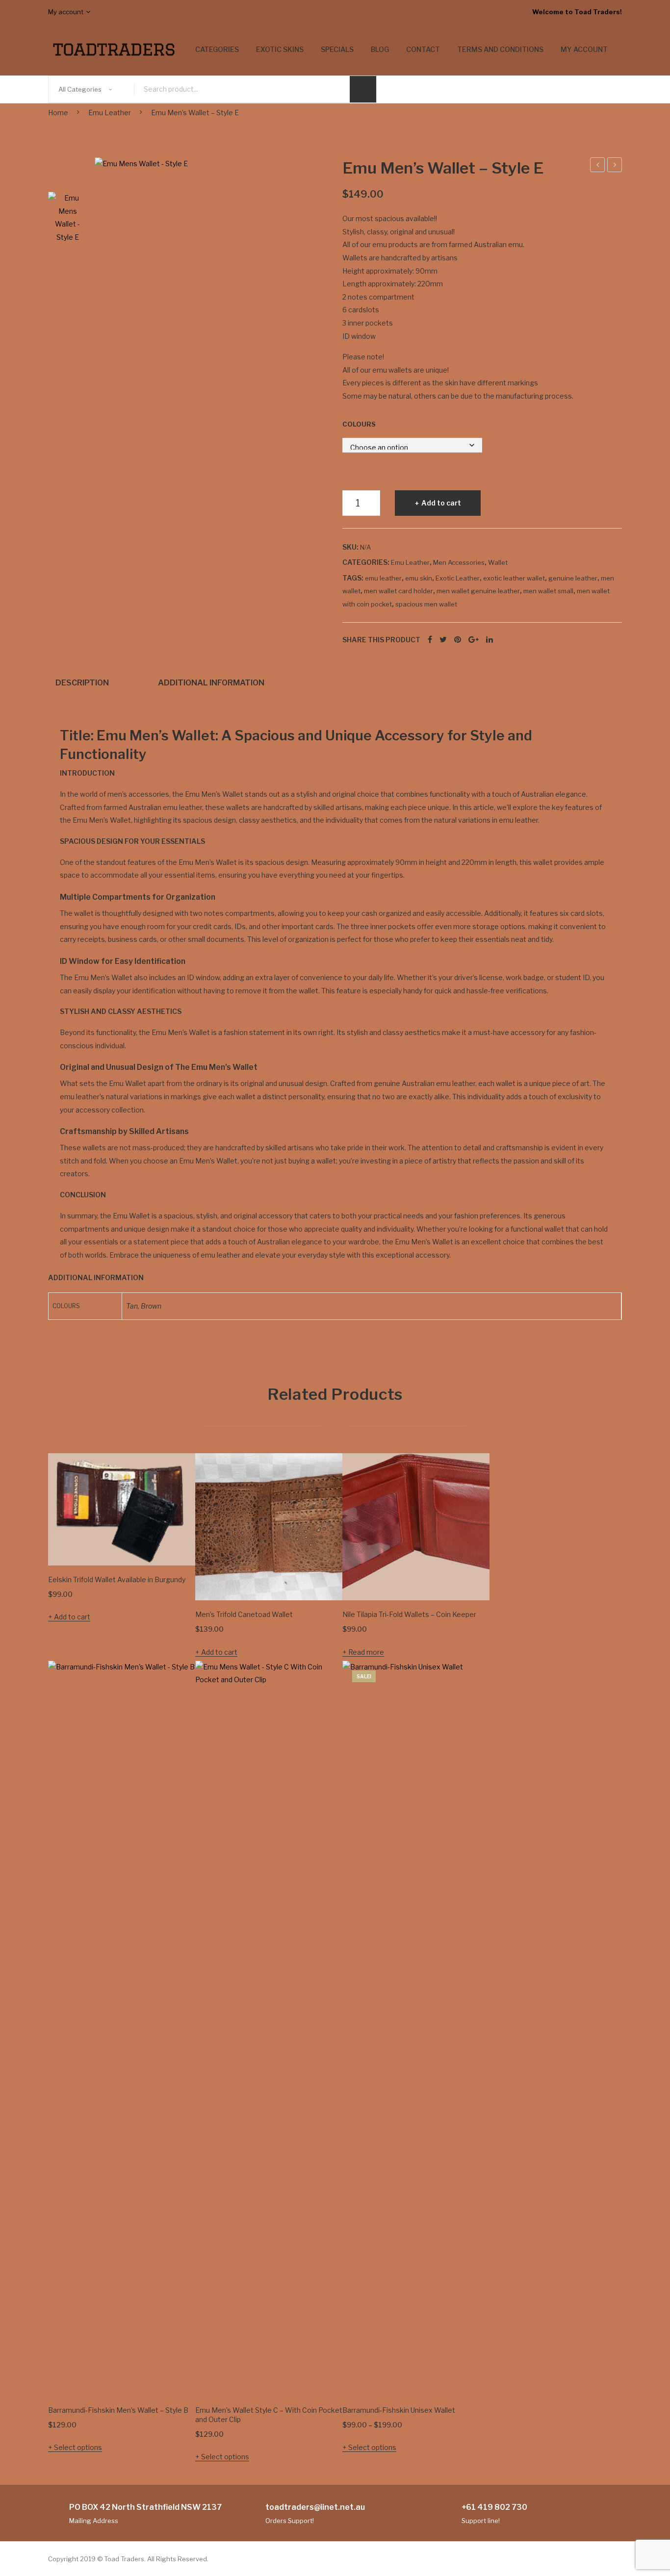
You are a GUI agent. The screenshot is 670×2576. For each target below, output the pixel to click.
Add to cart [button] (72, 1617)
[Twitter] (443, 640)
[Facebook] (430, 640)
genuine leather (573, 578)
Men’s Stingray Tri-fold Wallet (615, 166)
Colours (359, 424)
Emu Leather (110, 113)
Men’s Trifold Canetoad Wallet (244, 1614)
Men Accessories (459, 562)
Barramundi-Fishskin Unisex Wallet (399, 2410)
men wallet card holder (399, 591)
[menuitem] (217, 50)
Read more (366, 1652)
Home (58, 113)
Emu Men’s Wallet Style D (598, 166)
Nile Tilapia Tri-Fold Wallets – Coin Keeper (409, 1614)
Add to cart (441, 503)
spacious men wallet (426, 604)
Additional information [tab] (211, 682)
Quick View (174, 1544)
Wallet (498, 562)
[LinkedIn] (490, 640)
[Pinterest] (458, 640)
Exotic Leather (458, 578)
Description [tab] (82, 682)
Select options (78, 2447)
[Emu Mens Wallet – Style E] (211, 206)
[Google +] (474, 640)
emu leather (383, 578)
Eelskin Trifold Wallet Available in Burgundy (117, 1579)
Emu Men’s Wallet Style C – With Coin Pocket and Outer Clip (269, 2415)
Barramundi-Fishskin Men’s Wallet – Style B (118, 2410)
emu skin (419, 578)
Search (363, 89)
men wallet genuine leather (478, 591)
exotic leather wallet (514, 578)
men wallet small (548, 591)
